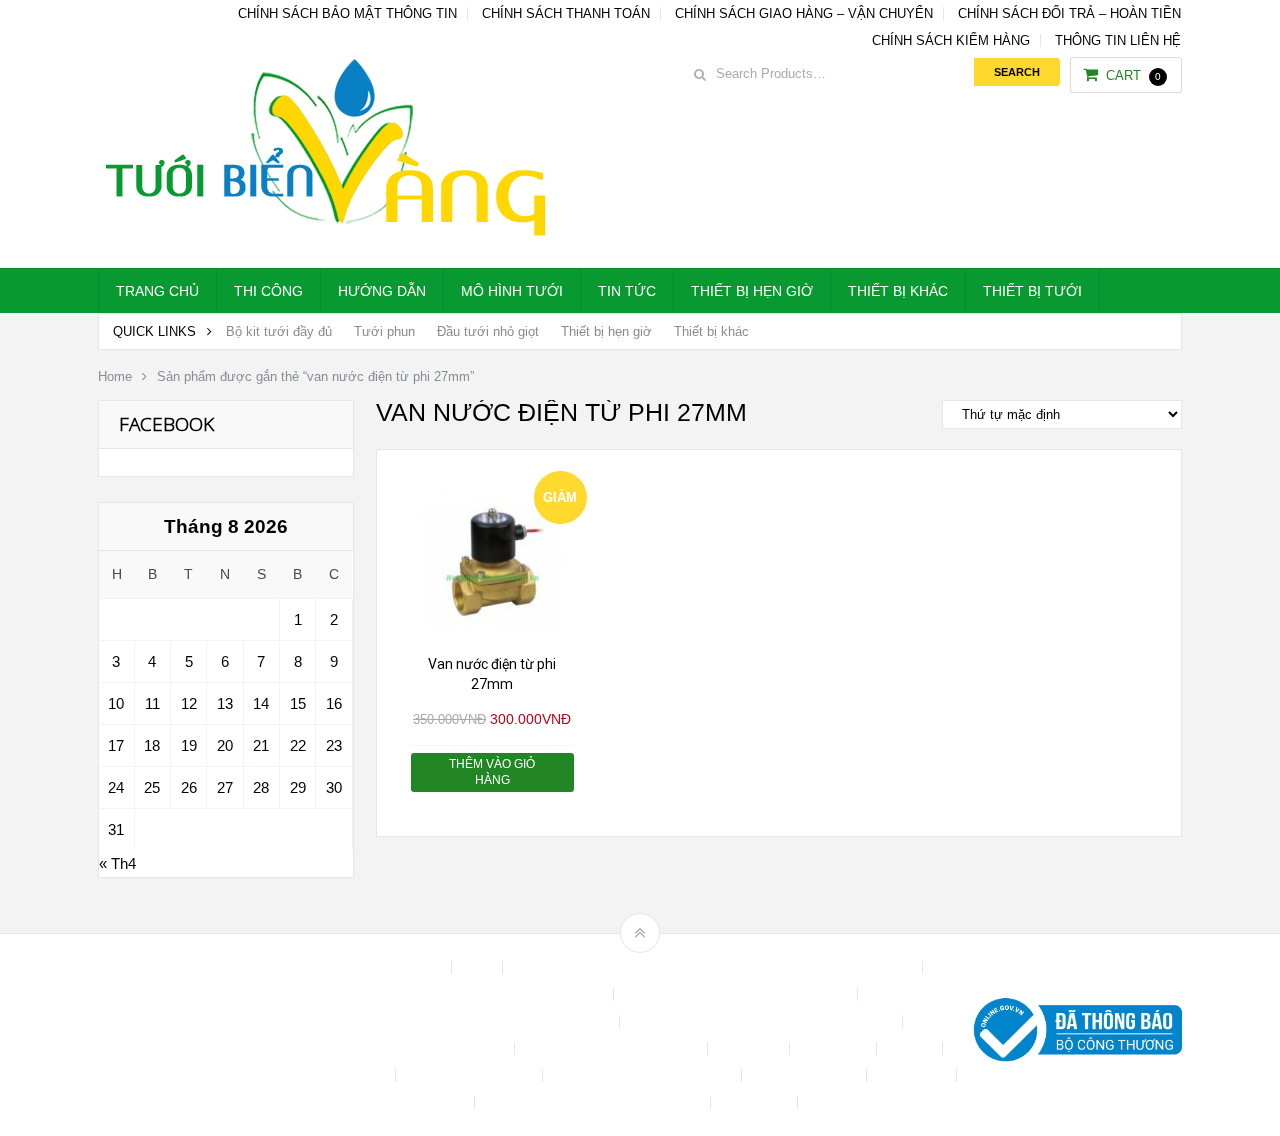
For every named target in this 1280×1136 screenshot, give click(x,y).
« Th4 (117, 863)
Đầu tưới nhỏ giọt (488, 331)
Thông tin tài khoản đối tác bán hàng (594, 1102)
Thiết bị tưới (1032, 291)
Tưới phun (384, 331)
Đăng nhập (835, 1048)
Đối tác (911, 1048)
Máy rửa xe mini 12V (471, 1075)
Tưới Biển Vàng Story (876, 1102)
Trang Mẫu (756, 1102)
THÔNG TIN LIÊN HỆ (1118, 40)
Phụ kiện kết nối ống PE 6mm (644, 1075)
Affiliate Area (404, 967)
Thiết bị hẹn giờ (752, 291)
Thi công (268, 291)
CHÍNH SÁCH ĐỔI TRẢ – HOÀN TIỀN (1069, 13)
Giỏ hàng (359, 1075)
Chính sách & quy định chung (517, 994)
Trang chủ (157, 291)
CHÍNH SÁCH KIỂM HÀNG (951, 40)
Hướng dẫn (382, 291)
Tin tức (627, 291)
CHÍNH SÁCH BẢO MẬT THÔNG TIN (347, 13)
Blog (479, 967)
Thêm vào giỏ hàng (492, 772)
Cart (1133, 75)
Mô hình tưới (512, 291)
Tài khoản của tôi (806, 1075)
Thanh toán (913, 1075)
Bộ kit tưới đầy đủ (279, 331)
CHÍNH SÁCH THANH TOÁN (566, 13)
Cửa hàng (750, 1048)
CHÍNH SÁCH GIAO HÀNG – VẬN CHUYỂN (804, 13)
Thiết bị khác (898, 291)
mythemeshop (201, 1034)
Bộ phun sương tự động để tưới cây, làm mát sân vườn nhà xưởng (714, 967)
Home (115, 376)
